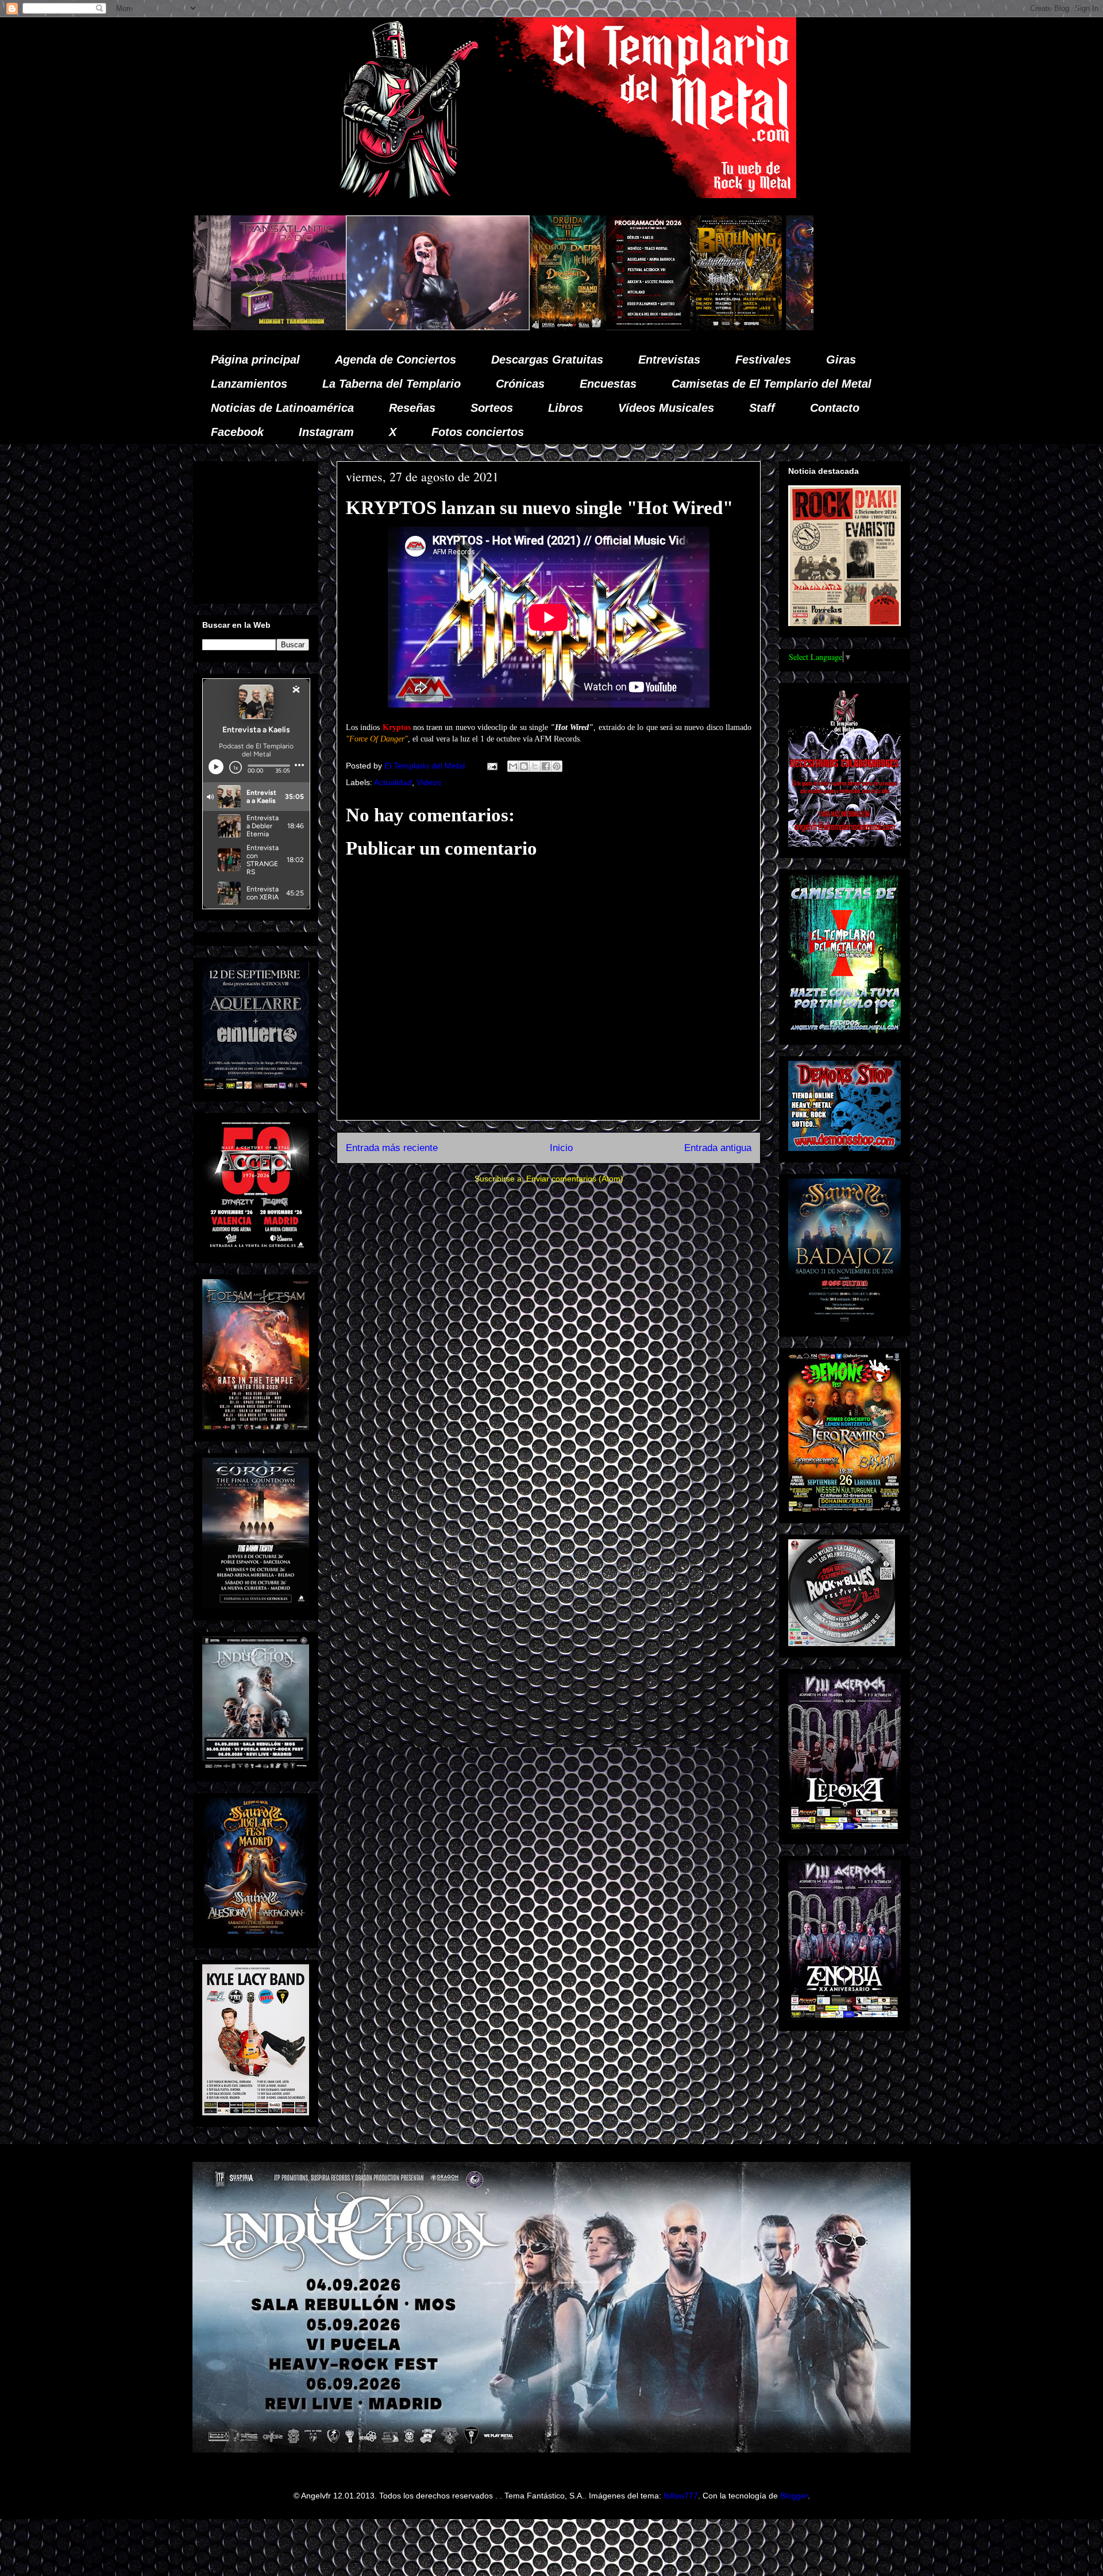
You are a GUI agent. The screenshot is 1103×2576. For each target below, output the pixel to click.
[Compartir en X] (535, 766)
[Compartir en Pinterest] (557, 766)
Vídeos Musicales (666, 408)
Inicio (561, 1148)
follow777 (681, 2496)
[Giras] (492, 327)
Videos (429, 782)
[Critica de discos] (600, 327)
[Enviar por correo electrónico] (513, 766)
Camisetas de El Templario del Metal (772, 384)
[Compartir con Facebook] (546, 766)
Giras (841, 360)
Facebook (237, 432)
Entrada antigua (718, 1148)
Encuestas (608, 384)
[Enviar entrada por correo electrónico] (491, 766)
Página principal (255, 360)
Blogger (794, 2496)
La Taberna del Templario (392, 384)
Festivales (763, 360)
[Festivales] (324, 327)
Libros (566, 408)
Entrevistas (669, 360)
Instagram (326, 432)
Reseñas (412, 408)
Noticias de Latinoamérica (282, 408)
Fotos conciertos (478, 432)
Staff (762, 408)
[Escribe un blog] (524, 766)
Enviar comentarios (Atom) (575, 1179)
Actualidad (393, 782)
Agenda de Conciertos (396, 360)
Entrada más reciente (392, 1148)
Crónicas (520, 384)
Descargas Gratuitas (547, 360)
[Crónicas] (194, 327)
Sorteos (492, 408)
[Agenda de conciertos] (404, 327)
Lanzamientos (249, 384)
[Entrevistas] (772, 327)
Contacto (835, 408)
